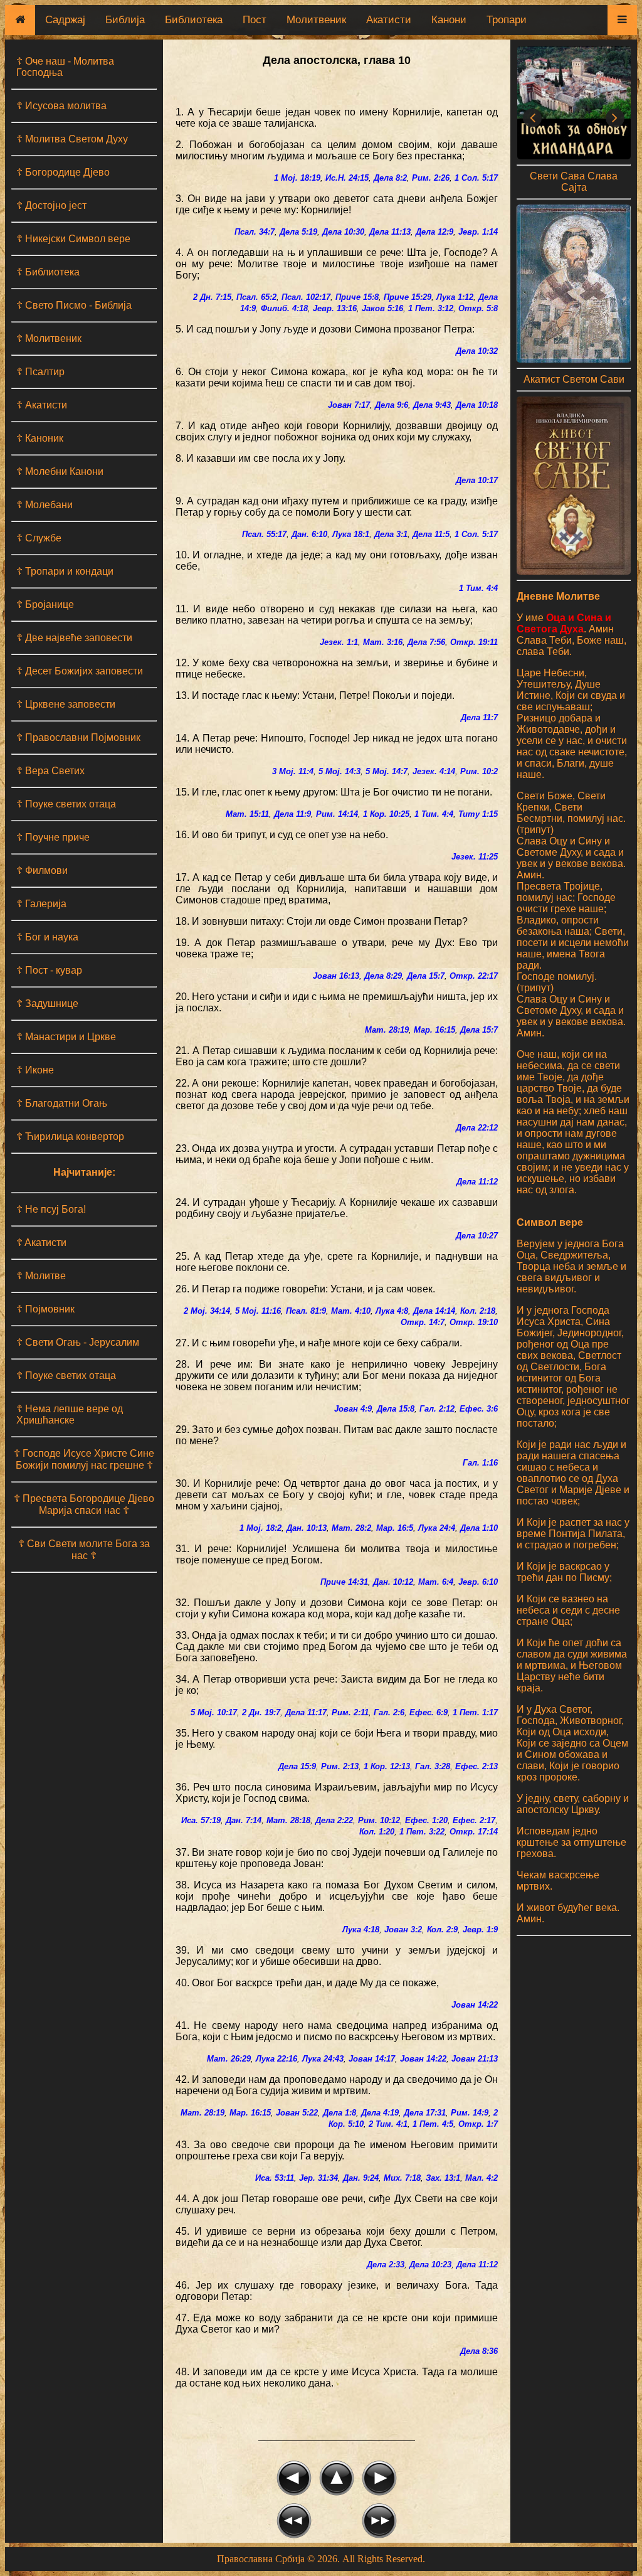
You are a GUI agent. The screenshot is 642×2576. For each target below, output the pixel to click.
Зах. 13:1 (443, 2178)
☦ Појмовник (45, 1309)
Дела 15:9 (297, 1766)
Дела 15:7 (426, 976)
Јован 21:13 (475, 2059)
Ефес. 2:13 (476, 1766)
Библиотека (194, 20)
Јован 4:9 (353, 1409)
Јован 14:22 (475, 2005)
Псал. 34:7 (255, 232)
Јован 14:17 (372, 2059)
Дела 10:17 (477, 480)
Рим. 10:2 (479, 771)
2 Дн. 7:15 (212, 297)
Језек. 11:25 (475, 857)
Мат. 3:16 (383, 642)
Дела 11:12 (477, 1182)
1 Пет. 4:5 (433, 2124)
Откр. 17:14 (474, 1832)
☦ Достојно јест (51, 205)
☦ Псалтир (40, 372)
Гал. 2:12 (437, 1409)
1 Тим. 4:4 (478, 588)
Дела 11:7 (479, 717)
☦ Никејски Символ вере (73, 239)
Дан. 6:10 (309, 534)
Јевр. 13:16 (335, 308)
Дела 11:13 (390, 232)
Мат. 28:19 (387, 1030)
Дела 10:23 (430, 2265)
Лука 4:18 (361, 1929)
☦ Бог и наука (47, 937)
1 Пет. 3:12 (431, 308)
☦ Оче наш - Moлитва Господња (65, 67)
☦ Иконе (35, 1070)
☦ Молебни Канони (60, 471)
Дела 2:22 (334, 1820)
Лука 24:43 (323, 2059)
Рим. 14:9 (470, 2113)
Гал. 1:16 (480, 1463)
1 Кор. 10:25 (386, 814)
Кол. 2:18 (478, 1311)
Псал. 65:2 (256, 297)
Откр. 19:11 (474, 642)
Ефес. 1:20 (426, 1820)
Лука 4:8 (392, 1311)
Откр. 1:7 (478, 2124)
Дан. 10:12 (393, 1582)
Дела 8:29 (383, 976)
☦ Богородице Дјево (63, 172)
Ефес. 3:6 (479, 1409)
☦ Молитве (41, 1276)
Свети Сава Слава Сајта (574, 182)
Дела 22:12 (477, 1128)
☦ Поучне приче (53, 837)
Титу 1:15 (478, 814)
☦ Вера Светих (50, 771)
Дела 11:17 (306, 1712)
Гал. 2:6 (389, 1712)
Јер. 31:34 (318, 2178)
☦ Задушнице (47, 1003)
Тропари (507, 20)
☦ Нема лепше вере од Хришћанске (70, 1414)
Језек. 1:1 (339, 642)
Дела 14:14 (434, 1311)
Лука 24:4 (437, 1528)
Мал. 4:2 (481, 2178)
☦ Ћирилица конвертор (70, 1136)
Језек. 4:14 (434, 771)
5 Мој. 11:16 (258, 1311)
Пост (255, 20)
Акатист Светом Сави (574, 379)
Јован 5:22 (297, 2113)
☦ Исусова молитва (61, 106)
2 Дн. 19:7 (261, 1712)
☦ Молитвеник (49, 338)
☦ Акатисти (42, 405)
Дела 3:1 (391, 534)
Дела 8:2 (390, 178)
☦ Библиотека (48, 272)
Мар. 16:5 (395, 1528)
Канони (449, 20)
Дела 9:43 (432, 405)
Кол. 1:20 (377, 1832)
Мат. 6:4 (436, 1582)
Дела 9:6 (392, 405)
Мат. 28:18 (288, 1820)
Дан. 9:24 (361, 2178)
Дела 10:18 (477, 405)
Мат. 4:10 (351, 1311)
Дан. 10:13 (307, 1528)
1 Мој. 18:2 (260, 1528)
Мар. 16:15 (434, 1030)
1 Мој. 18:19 (297, 178)
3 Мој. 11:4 (293, 771)
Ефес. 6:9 (429, 1712)
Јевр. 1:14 (478, 232)
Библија (125, 20)
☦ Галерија (41, 904)
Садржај (65, 20)
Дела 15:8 (396, 1409)
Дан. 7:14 (244, 1820)
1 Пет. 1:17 (475, 1712)
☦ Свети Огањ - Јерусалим (78, 1342)
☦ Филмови (42, 870)
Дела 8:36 (479, 2351)
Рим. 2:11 (350, 1712)
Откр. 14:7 (423, 1322)
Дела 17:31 (425, 2113)
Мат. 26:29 (229, 2059)
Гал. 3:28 (433, 1766)
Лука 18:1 (351, 534)
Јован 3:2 (403, 1929)
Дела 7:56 (426, 642)
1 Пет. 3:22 (422, 1832)
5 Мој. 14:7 (387, 771)
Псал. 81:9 (306, 1311)
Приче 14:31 (344, 1582)
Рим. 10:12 (379, 1820)
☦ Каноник (40, 438)
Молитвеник (316, 20)
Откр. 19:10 (474, 1322)
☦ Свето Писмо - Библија (74, 305)
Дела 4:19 (380, 2113)
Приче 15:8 (357, 297)
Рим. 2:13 (340, 1766)
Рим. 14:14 (337, 814)
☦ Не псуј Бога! (51, 1209)
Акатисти (389, 20)
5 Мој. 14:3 (339, 771)
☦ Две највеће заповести (74, 638)
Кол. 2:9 (442, 1929)
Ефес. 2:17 (474, 1820)
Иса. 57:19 (201, 1820)
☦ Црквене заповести (66, 704)
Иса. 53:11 (275, 2178)
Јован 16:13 (336, 976)
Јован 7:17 (349, 405)
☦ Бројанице (45, 604)
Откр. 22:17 (474, 976)
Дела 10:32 (477, 351)
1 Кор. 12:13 (387, 1766)
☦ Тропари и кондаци (65, 571)
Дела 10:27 (477, 1236)
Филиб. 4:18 (284, 308)
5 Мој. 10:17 (214, 1712)
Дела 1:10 (479, 1528)
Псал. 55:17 (264, 534)
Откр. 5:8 (478, 308)
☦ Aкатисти (41, 1243)
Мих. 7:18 (402, 2178)
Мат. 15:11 (247, 814)
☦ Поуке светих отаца (66, 804)
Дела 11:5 (431, 534)
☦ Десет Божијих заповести (80, 671)
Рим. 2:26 (431, 178)
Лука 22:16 (276, 2059)
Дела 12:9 (434, 232)
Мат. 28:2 (351, 1528)
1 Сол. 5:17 (476, 178)
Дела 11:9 (292, 814)
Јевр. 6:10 (478, 1582)
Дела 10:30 (343, 232)
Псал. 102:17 (306, 297)
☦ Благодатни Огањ (62, 1103)
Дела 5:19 (298, 232)
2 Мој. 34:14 (207, 1311)
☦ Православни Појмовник (78, 737)
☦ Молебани (45, 505)
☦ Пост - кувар (49, 970)
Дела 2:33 (386, 2265)
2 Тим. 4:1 (388, 2124)
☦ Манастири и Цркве (66, 1037)
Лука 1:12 (455, 297)
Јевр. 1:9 (480, 1929)
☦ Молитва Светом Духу (72, 139)
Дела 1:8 (339, 2113)
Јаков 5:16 (382, 308)
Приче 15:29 (408, 297)
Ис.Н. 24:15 (347, 178)
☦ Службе (39, 538)
